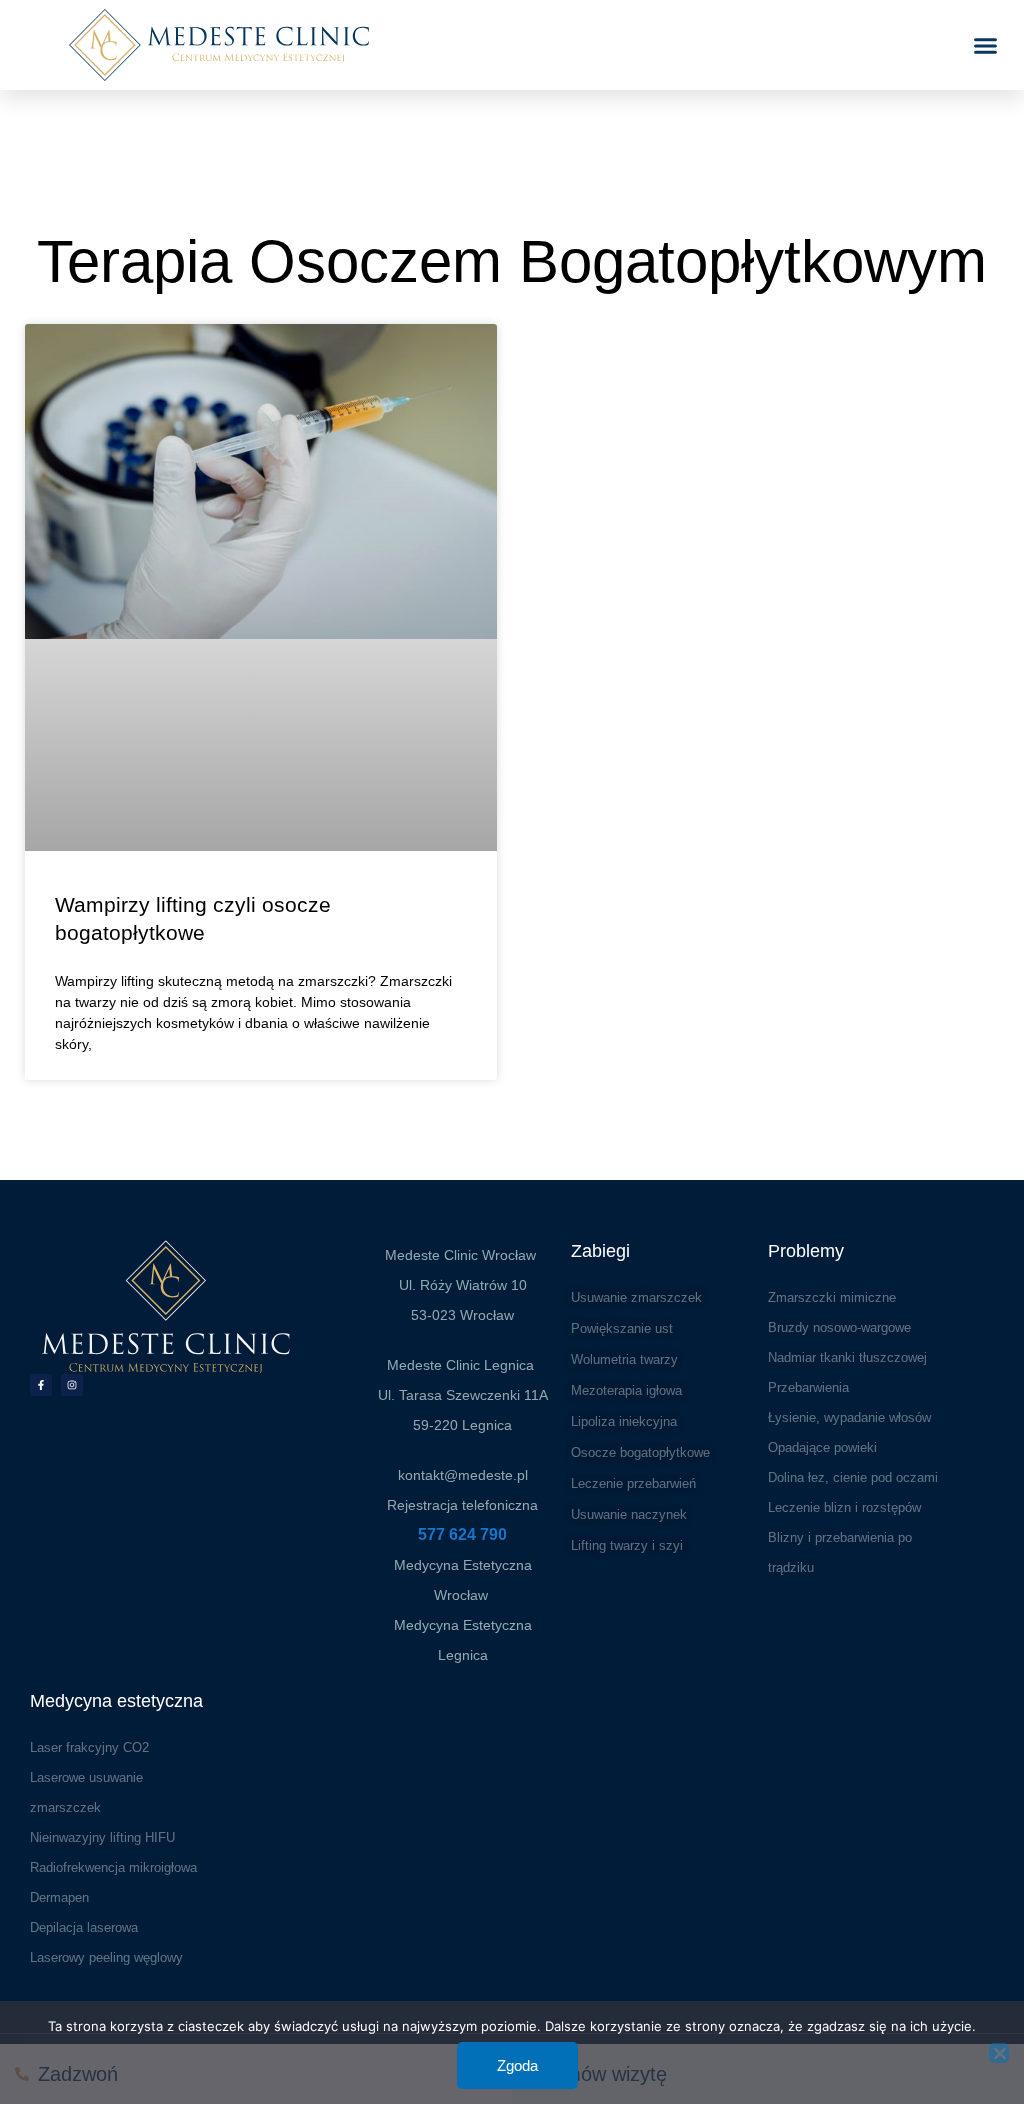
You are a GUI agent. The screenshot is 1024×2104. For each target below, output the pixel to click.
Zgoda (517, 2065)
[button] (986, 45)
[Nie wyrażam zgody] (999, 2053)
